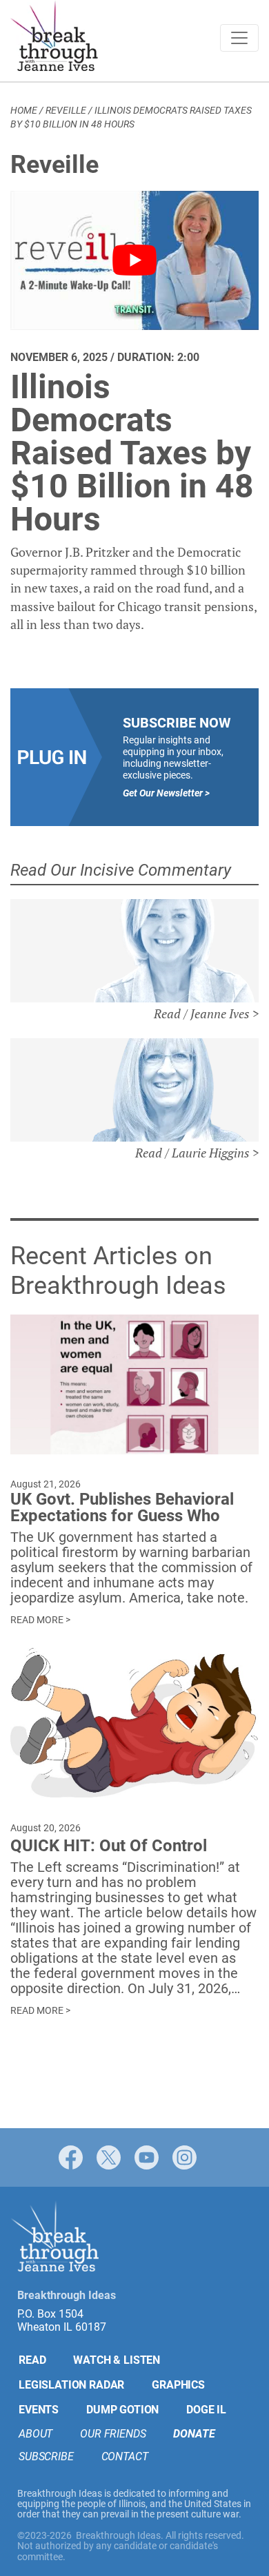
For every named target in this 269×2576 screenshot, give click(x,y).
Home (24, 110)
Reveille (66, 110)
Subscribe (46, 2456)
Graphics (178, 2384)
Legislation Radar (71, 2384)
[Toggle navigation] (239, 38)
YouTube (147, 2157)
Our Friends (113, 2433)
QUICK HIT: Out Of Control (109, 1846)
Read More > (40, 1620)
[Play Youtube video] (134, 260)
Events (39, 2409)
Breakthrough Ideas (54, 38)
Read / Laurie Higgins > (197, 1153)
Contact (125, 2456)
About (36, 2433)
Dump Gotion (122, 2409)
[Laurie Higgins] (134, 1090)
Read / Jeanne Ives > (206, 1013)
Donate (194, 2433)
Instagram (185, 2157)
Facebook (71, 2157)
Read (32, 2359)
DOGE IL (206, 2409)
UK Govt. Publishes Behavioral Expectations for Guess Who (122, 1507)
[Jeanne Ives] (134, 951)
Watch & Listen (117, 2359)
